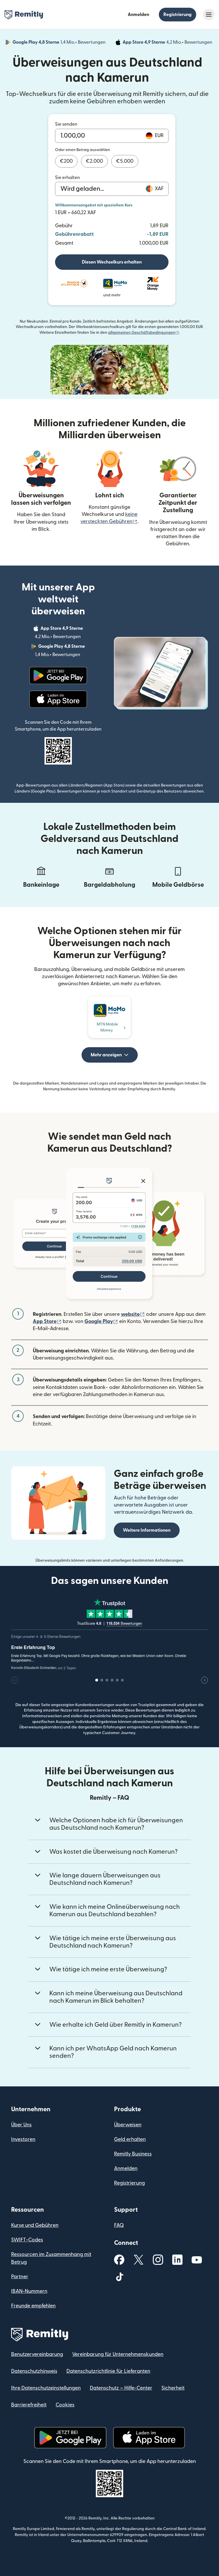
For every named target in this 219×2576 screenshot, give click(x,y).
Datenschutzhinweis (34, 2371)
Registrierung (178, 15)
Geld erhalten (130, 2139)
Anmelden (138, 15)
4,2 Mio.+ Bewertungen (168, 43)
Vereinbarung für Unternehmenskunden (118, 2354)
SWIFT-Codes (27, 2240)
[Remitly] (24, 15)
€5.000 (125, 161)
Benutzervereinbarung (37, 2354)
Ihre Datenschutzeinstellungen (46, 2388)
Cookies (65, 2405)
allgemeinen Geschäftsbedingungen (144, 333)
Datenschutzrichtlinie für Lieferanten (108, 2371)
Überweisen (128, 2125)
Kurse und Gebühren (35, 2225)
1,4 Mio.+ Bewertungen (60, 43)
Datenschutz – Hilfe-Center (121, 2388)
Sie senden (66, 124)
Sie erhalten (67, 178)
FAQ (119, 2225)
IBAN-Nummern (29, 2291)
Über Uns (21, 2125)
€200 (66, 161)
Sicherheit (173, 2388)
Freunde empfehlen (33, 2306)
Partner (20, 2277)
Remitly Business (133, 2154)
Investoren (23, 2139)
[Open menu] (209, 15)
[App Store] (58, 699)
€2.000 (94, 161)
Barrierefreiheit (29, 2405)
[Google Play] (58, 675)
